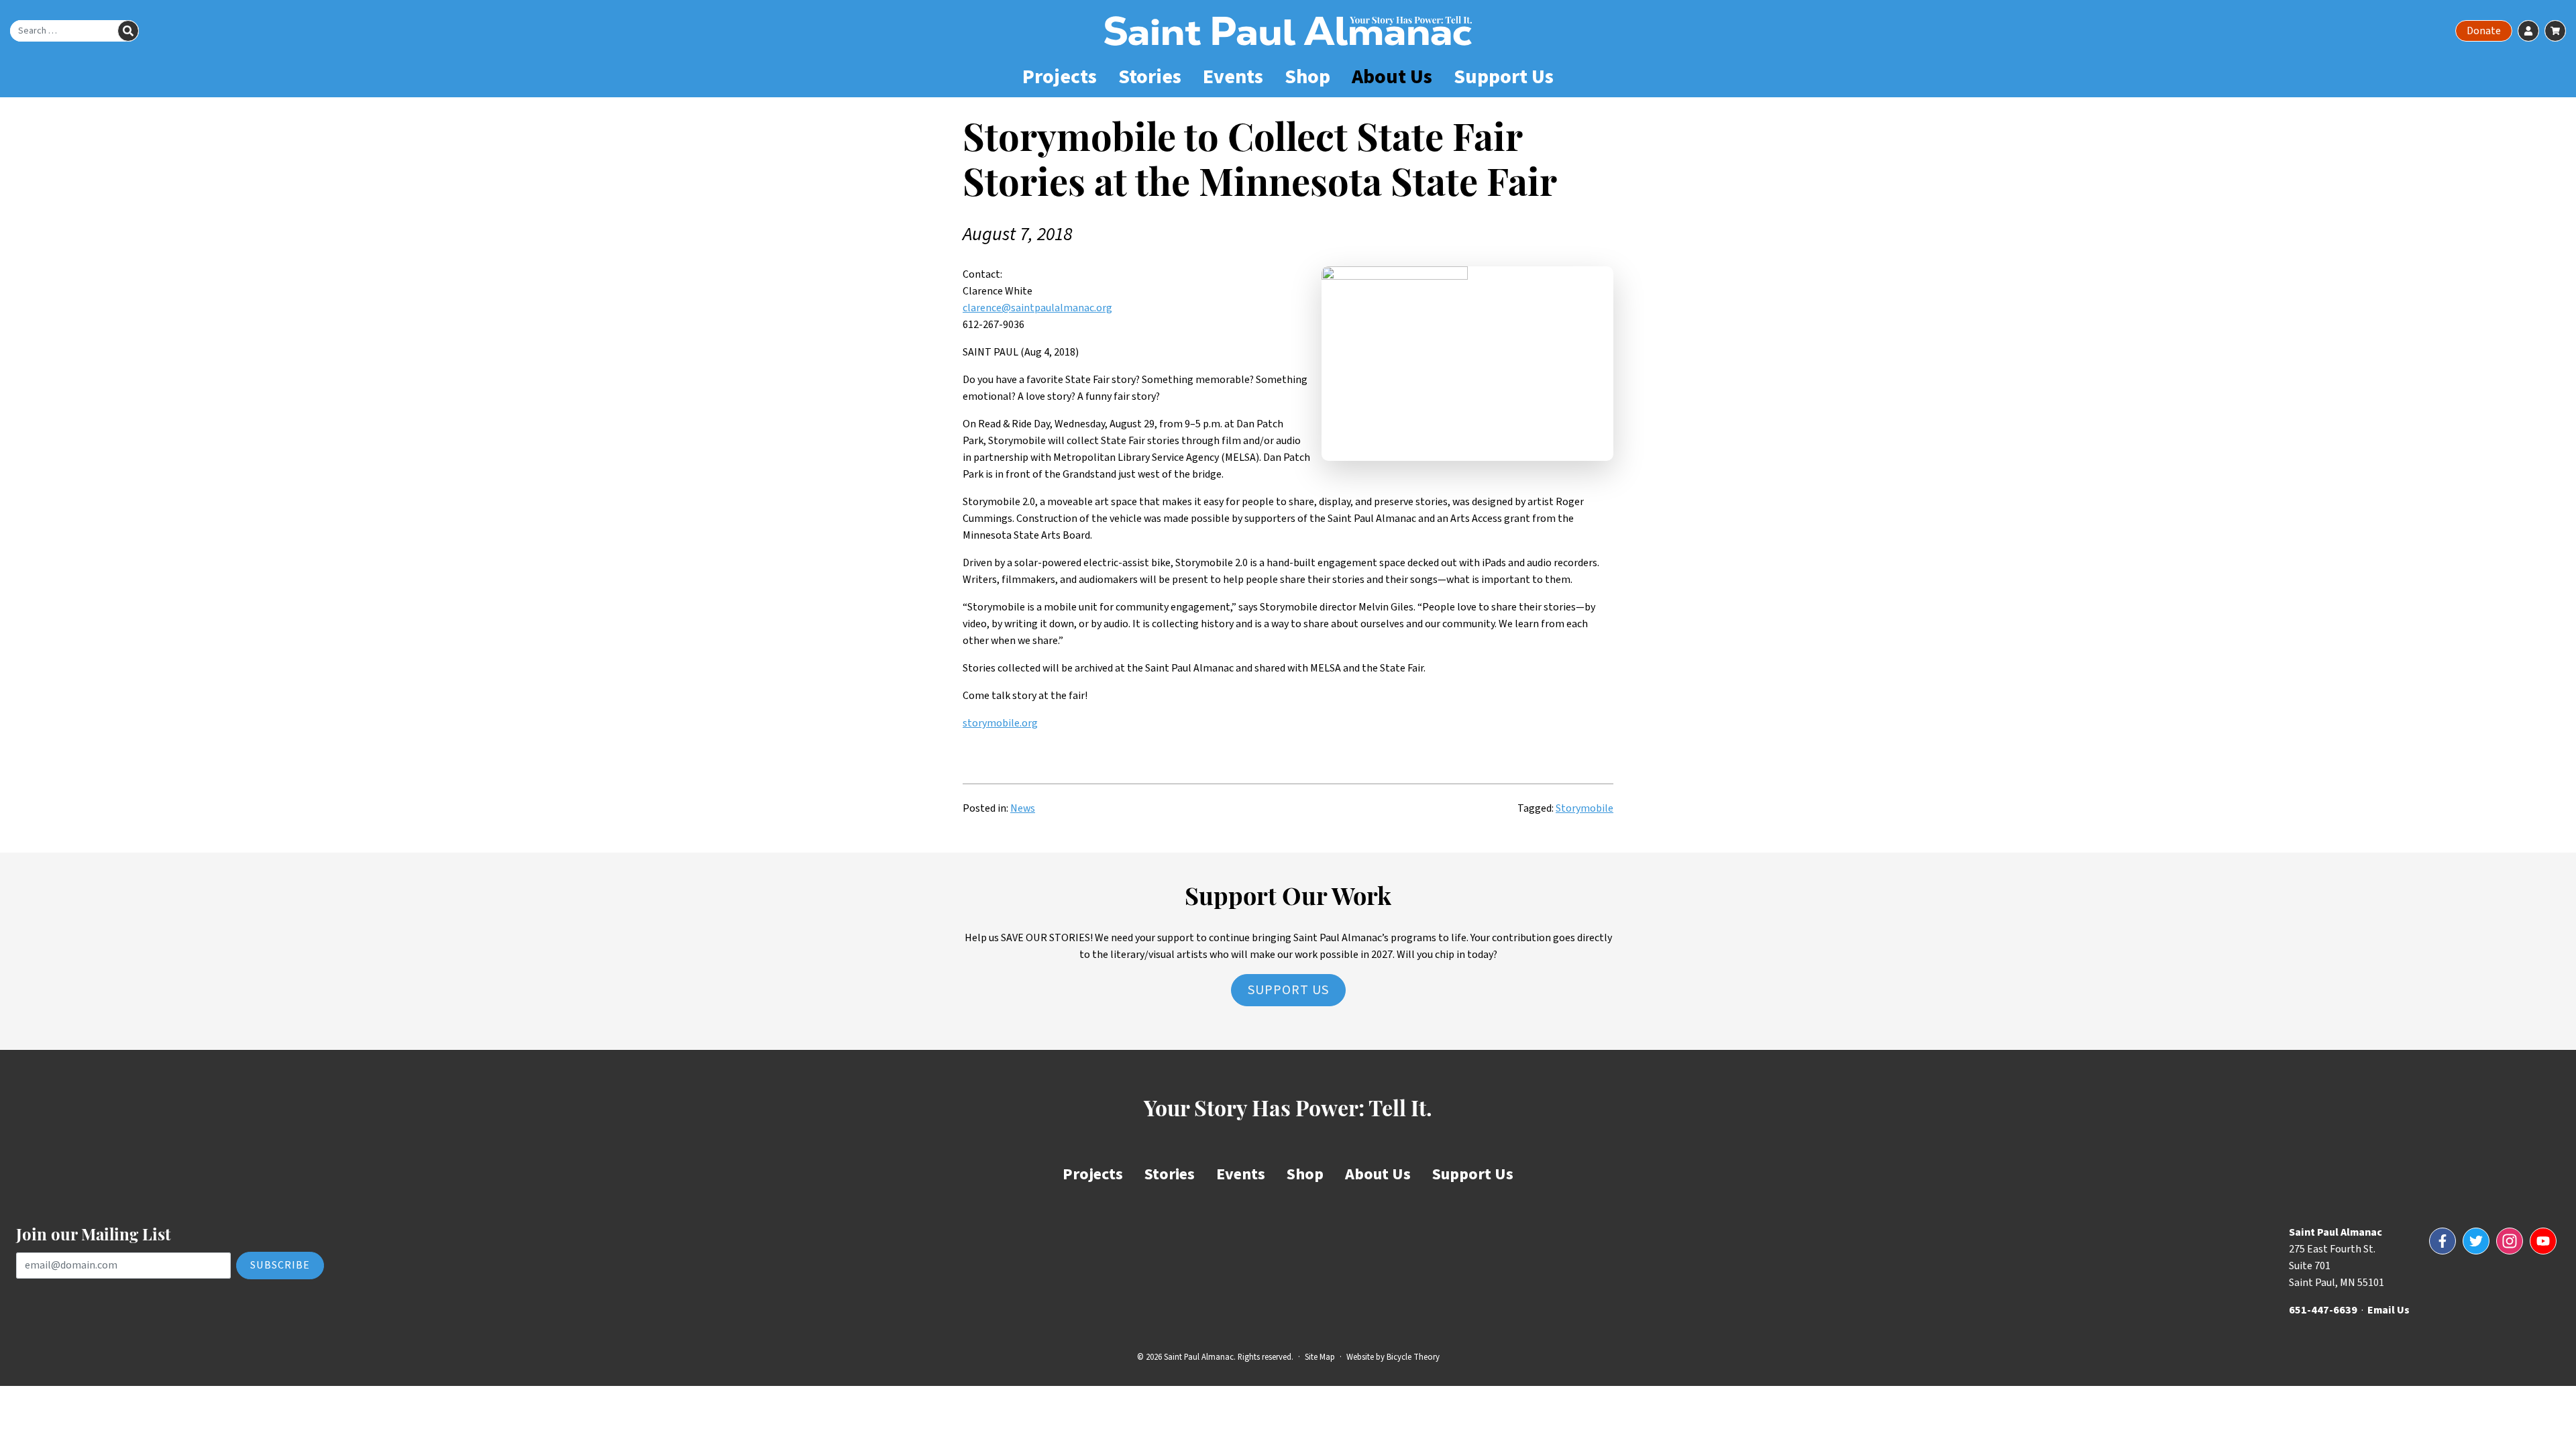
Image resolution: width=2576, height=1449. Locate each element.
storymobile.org (1000, 723)
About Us (1392, 77)
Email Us (2389, 1310)
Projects (1060, 77)
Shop (1307, 77)
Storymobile (1585, 808)
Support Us (1504, 77)
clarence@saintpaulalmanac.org (1037, 308)
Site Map (1320, 1357)
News (1023, 808)
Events (1233, 77)
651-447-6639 (2323, 1310)
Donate (2484, 31)
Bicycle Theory (1413, 1357)
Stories (1150, 77)
